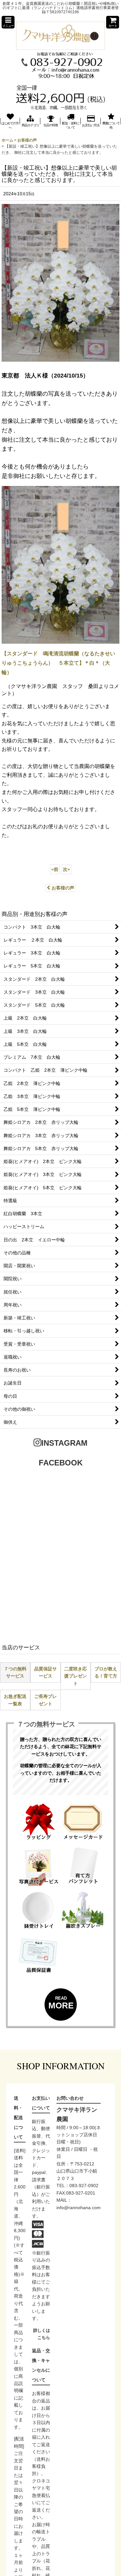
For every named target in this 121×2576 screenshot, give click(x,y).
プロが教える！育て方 (106, 1672)
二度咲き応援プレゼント (76, 1676)
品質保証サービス (45, 1672)
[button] (8, 22)
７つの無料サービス (15, 1672)
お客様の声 (63, 888)
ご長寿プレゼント (45, 1700)
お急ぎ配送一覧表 (15, 1700)
